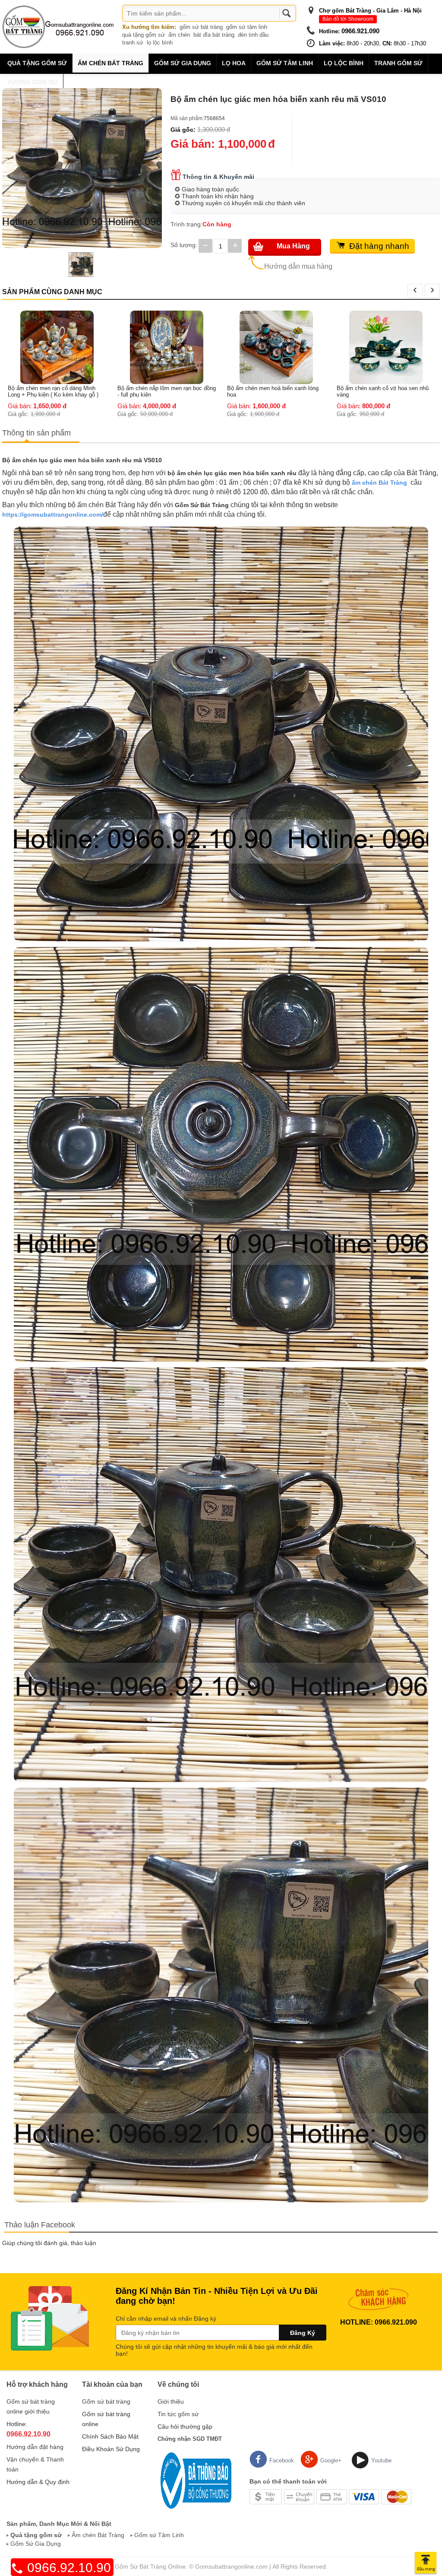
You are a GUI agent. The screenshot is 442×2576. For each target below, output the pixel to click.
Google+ (331, 2460)
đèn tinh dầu (253, 35)
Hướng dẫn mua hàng (298, 266)
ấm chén (179, 35)
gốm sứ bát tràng (201, 27)
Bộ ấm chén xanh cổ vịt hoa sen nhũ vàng (273, 391)
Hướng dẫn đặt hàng (35, 2447)
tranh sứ (133, 43)
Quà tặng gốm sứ (37, 63)
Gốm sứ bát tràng (106, 2401)
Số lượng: (184, 245)
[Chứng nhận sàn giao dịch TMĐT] (194, 2480)
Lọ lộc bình (344, 63)
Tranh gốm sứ (398, 63)
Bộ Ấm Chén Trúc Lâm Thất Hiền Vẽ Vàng (383, 318)
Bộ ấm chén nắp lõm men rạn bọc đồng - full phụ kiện (57, 391)
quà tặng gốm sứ (144, 35)
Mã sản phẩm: (187, 118)
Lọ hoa (234, 63)
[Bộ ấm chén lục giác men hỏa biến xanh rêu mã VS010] (82, 168)
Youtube (381, 2460)
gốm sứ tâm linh (247, 27)
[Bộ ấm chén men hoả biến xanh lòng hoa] (167, 347)
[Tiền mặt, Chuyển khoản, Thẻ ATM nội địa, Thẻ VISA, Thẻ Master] (330, 2496)
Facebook (282, 2460)
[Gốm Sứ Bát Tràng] (58, 26)
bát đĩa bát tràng (214, 35)
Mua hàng (293, 246)
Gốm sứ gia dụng (183, 63)
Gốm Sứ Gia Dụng (36, 2544)
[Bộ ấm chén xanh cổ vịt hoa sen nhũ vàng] (276, 347)
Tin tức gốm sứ (178, 2414)
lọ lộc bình (160, 43)
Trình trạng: (186, 224)
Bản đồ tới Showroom (348, 19)
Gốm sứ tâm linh (285, 63)
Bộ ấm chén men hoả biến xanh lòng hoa (163, 391)
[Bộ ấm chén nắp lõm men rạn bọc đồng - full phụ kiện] (57, 347)
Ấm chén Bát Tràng (110, 63)
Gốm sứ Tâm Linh (159, 2535)
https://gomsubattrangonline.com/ (53, 515)
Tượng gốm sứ (33, 82)
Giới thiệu (171, 2401)
